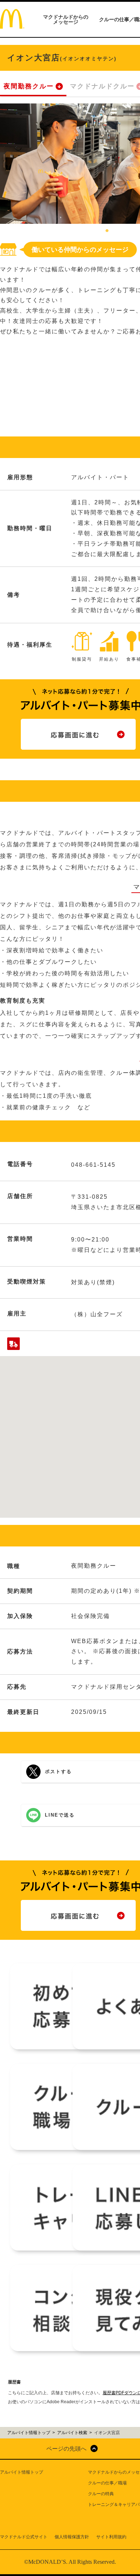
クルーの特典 (101, 2494)
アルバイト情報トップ (22, 2472)
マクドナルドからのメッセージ (66, 19)
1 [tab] (107, 231)
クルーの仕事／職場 (107, 2483)
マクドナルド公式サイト (24, 2537)
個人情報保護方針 (72, 2537)
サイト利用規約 (111, 2537)
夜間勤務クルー (29, 86)
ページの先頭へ (66, 2449)
